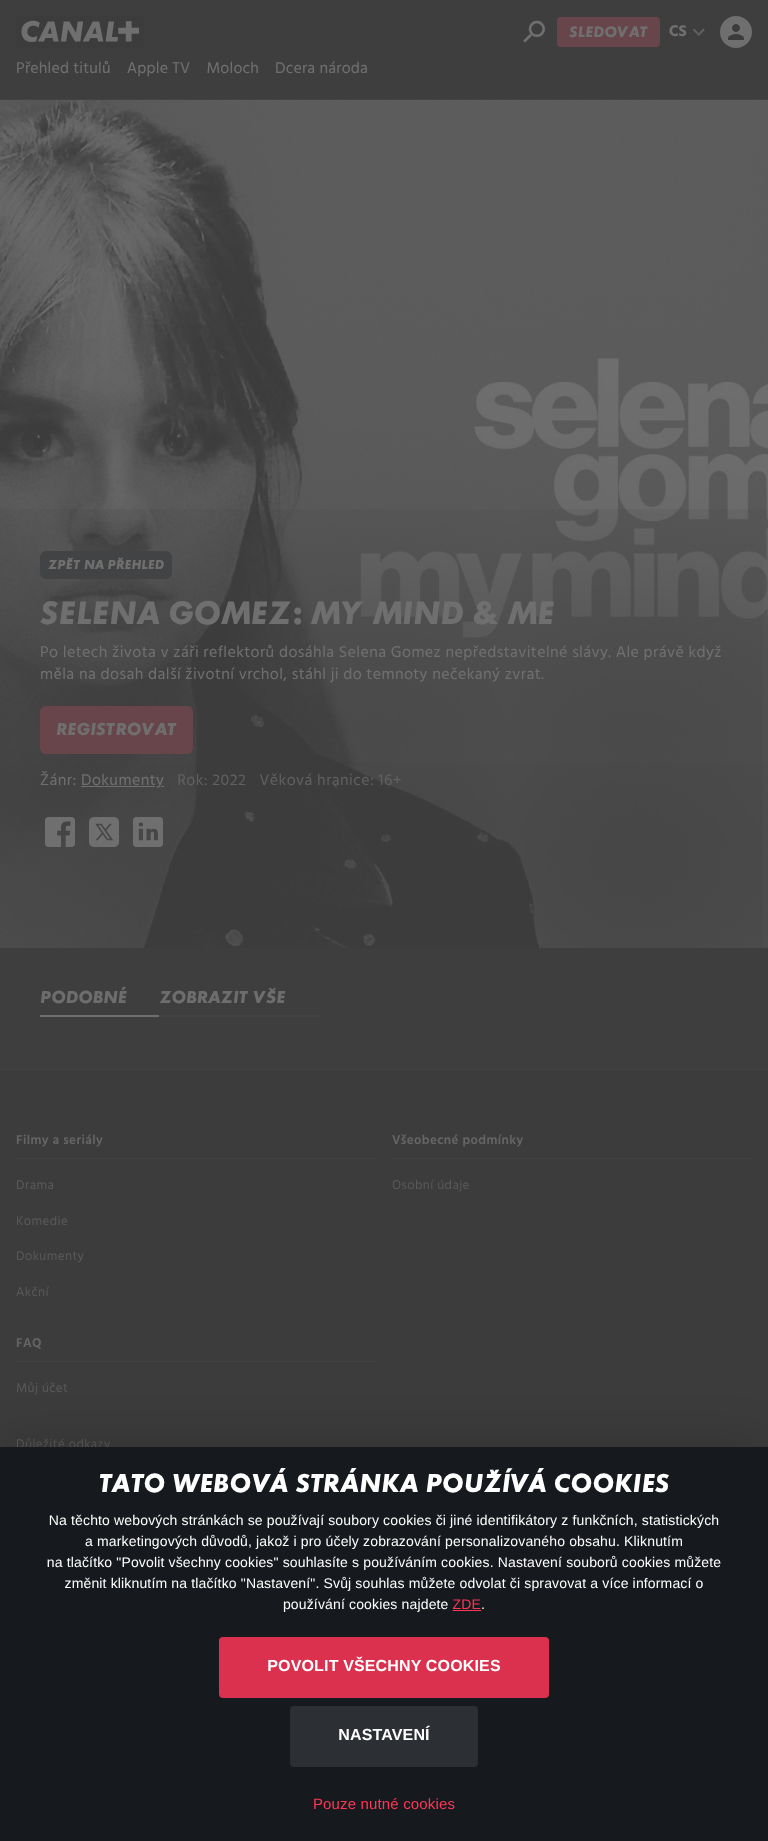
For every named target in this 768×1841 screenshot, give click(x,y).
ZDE (467, 1604)
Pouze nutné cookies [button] (384, 1804)
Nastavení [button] (383, 1735)
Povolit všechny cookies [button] (383, 1666)
